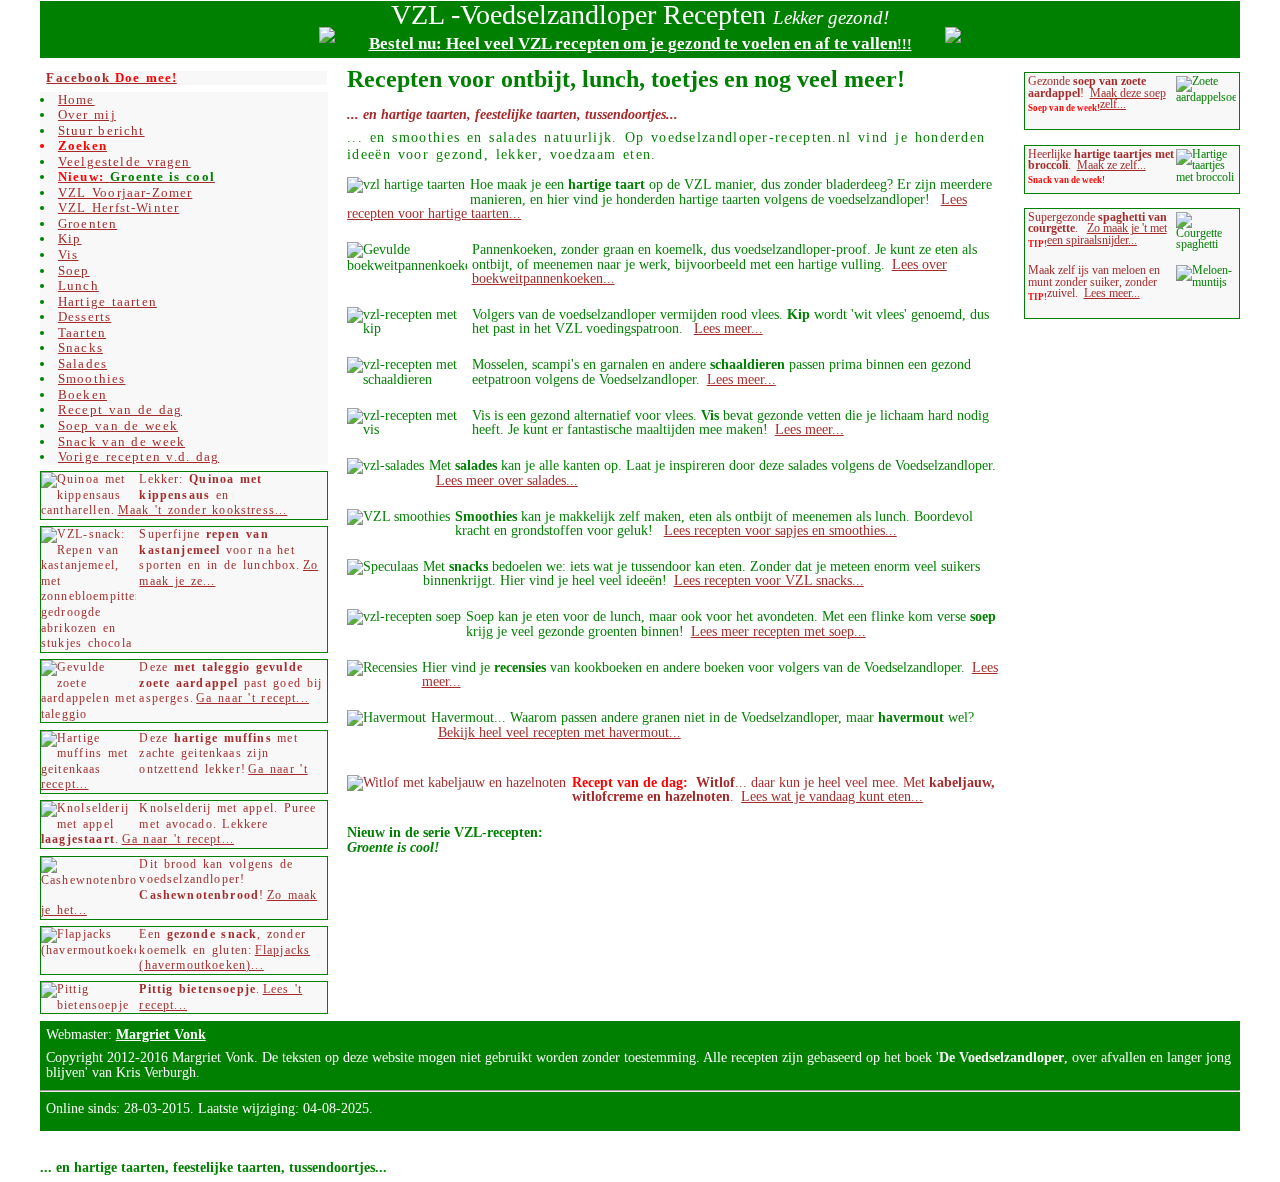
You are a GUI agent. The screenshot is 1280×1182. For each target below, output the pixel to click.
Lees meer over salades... (507, 480)
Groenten (87, 223)
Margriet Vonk (161, 1034)
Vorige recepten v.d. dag (138, 456)
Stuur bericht (101, 130)
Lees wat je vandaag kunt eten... (832, 796)
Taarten (82, 332)
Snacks (80, 347)
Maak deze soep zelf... (1128, 99)
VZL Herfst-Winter (118, 207)
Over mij (87, 114)
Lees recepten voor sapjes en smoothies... (780, 530)
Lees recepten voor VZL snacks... (769, 580)
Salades (82, 363)
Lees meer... (728, 328)
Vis (68, 254)
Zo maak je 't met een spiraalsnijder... (1107, 234)
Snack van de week (121, 441)
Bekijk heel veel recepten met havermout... (559, 732)
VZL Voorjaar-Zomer (125, 192)
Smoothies (92, 378)
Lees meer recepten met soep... (778, 631)
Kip (70, 238)
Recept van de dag (120, 409)
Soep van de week (118, 425)
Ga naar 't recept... (252, 698)
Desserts (84, 316)
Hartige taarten (107, 301)
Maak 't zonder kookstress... (203, 510)
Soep (74, 270)
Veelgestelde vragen (124, 161)
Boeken (82, 394)
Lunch (78, 285)
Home (76, 99)
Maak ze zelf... (1111, 165)
